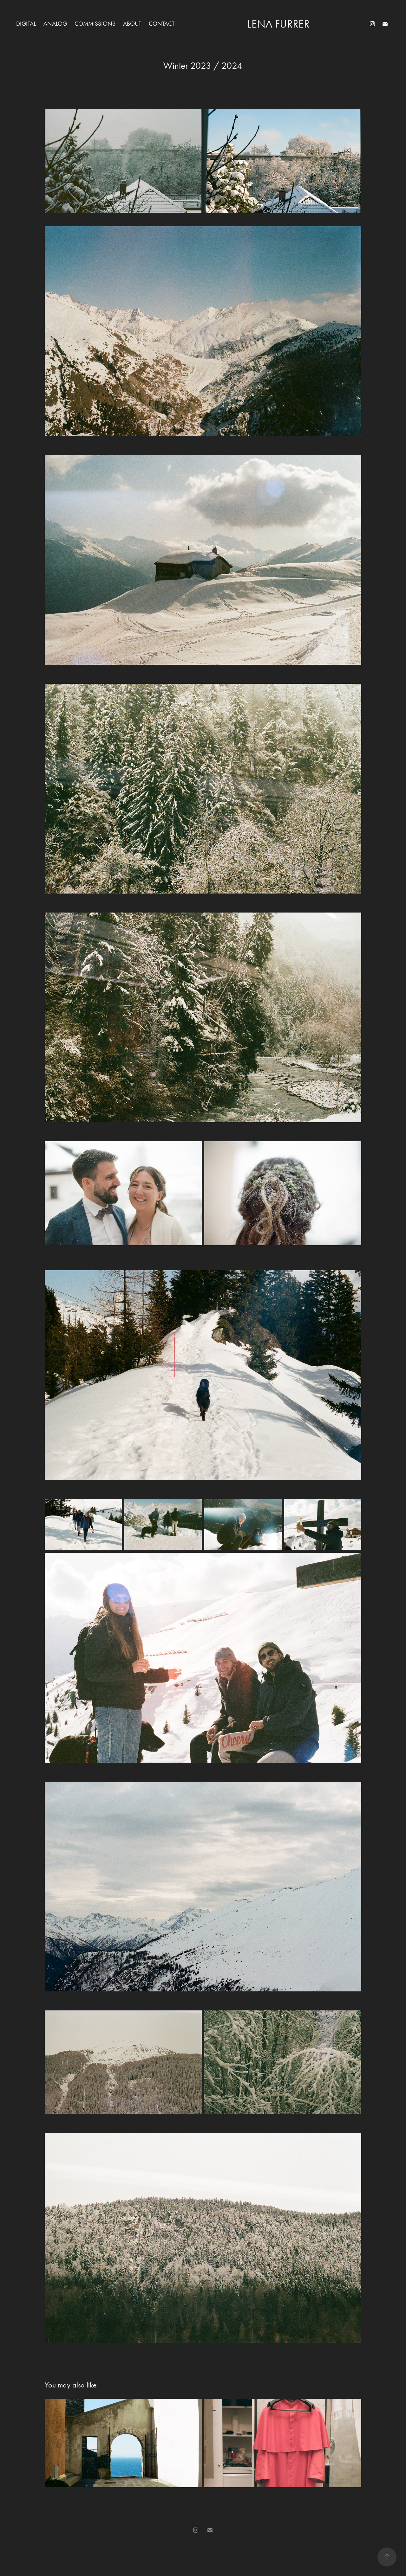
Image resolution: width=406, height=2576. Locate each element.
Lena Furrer (278, 24)
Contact (162, 24)
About (132, 24)
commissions (95, 24)
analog (55, 24)
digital (26, 24)
